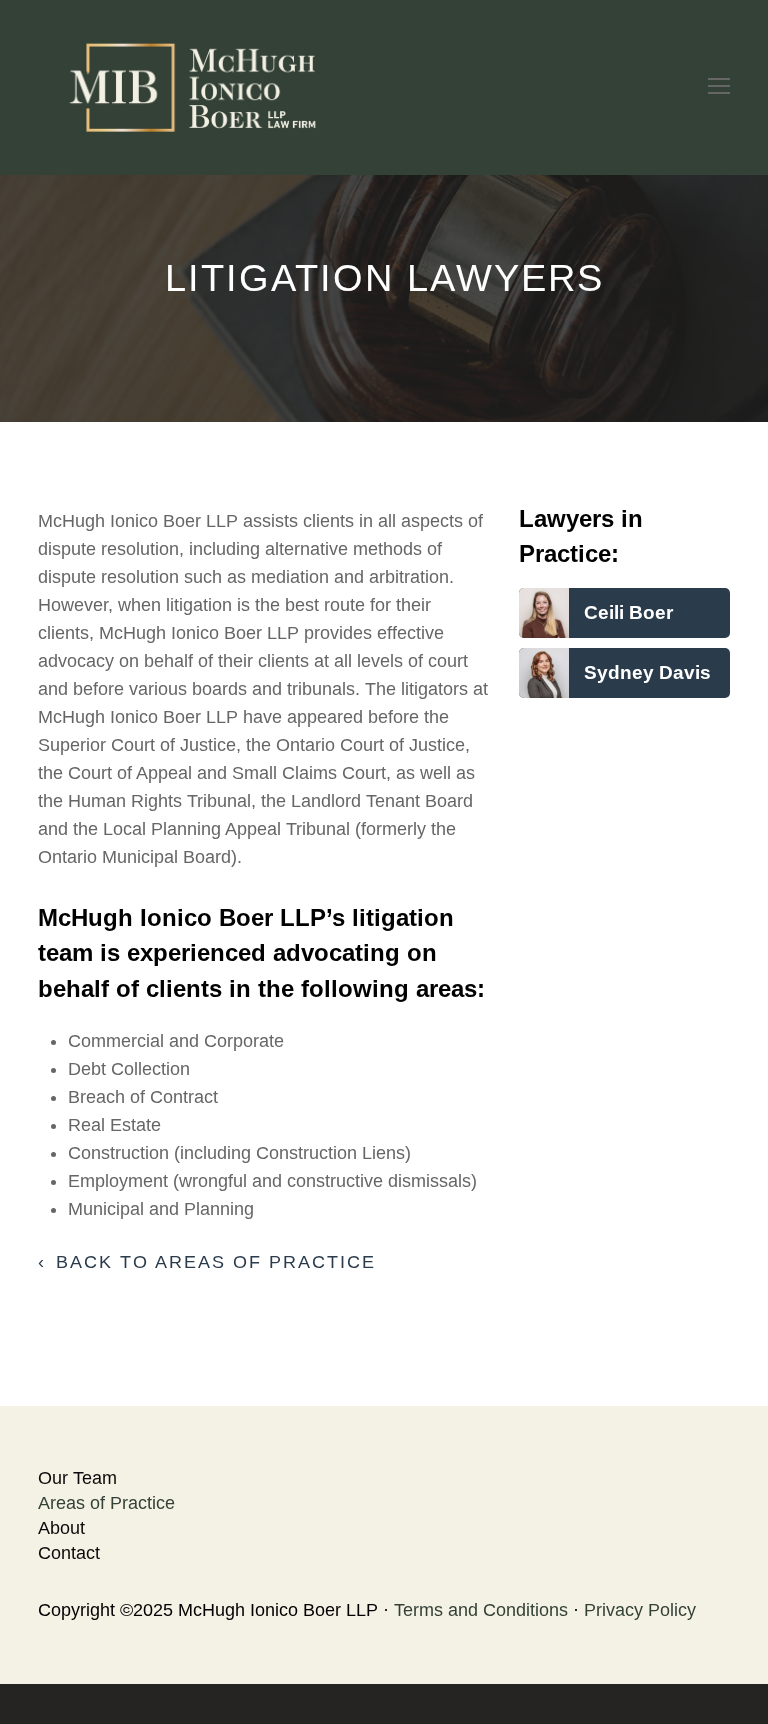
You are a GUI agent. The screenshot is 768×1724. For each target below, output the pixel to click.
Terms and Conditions (481, 1610)
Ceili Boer (628, 612)
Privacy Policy (640, 1610)
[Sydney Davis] (544, 684)
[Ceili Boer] (544, 624)
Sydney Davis (647, 672)
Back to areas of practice (216, 1262)
